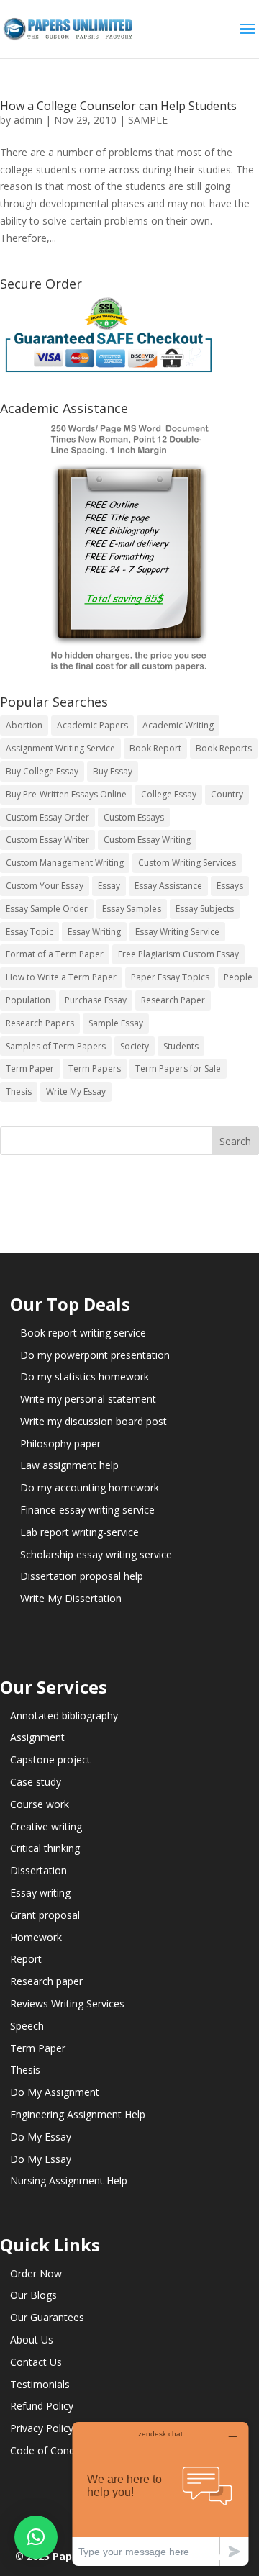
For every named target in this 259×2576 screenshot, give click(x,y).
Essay (109, 886)
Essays (230, 886)
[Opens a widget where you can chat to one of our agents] (160, 2494)
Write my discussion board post (94, 1421)
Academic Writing (178, 725)
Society (135, 1046)
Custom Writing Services (187, 863)
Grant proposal (45, 1915)
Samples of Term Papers (56, 1046)
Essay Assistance (168, 886)
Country (227, 794)
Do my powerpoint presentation (95, 1355)
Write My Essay (76, 1092)
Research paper (46, 1981)
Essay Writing (94, 932)
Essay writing (40, 1893)
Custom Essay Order (47, 817)
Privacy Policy (42, 2428)
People (238, 977)
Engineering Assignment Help (78, 2114)
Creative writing (46, 1826)
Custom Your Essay (45, 886)
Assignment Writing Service (60, 748)
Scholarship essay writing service (96, 1554)
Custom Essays (134, 817)
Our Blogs (33, 2295)
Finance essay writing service (87, 1510)
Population (28, 1000)
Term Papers (95, 1068)
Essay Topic (29, 932)
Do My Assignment (55, 2092)
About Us (32, 2340)
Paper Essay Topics (170, 977)
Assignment (37, 1737)
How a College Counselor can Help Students (118, 106)
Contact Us (36, 2362)
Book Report (155, 748)
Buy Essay (113, 771)
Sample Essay (116, 1023)
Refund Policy (42, 2406)
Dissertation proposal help (82, 1576)
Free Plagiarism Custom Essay (178, 954)
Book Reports (224, 748)
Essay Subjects (205, 909)
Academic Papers (92, 725)
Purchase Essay (96, 1000)
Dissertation (38, 1870)
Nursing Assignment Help (69, 2180)
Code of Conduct (50, 2450)
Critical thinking (45, 1848)
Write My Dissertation (71, 1598)
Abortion (24, 725)
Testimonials (40, 2384)
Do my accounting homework (90, 1487)
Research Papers (40, 1023)
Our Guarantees (47, 2317)
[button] (36, 2537)
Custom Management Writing (65, 863)
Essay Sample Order (47, 909)
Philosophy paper (60, 1443)
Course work (40, 1804)
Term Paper (30, 1068)
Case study (36, 1782)
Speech (27, 2026)
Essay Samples (132, 909)
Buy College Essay (42, 771)
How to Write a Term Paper (61, 977)
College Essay (169, 794)
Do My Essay (41, 2137)
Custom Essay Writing (147, 840)
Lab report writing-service (79, 1532)
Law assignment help (69, 1465)
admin (28, 120)
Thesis (19, 1092)
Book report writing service (83, 1333)
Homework (36, 1937)
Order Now (36, 2273)
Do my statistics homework (85, 1377)
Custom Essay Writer (47, 840)
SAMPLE (148, 120)
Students (181, 1046)
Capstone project (50, 1759)
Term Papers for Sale (178, 1068)
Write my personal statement (88, 1399)
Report (26, 1959)
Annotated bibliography (64, 1716)
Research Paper (173, 1000)
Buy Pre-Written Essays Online (66, 794)
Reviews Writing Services (67, 2003)
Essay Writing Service (177, 932)
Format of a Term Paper (55, 954)
